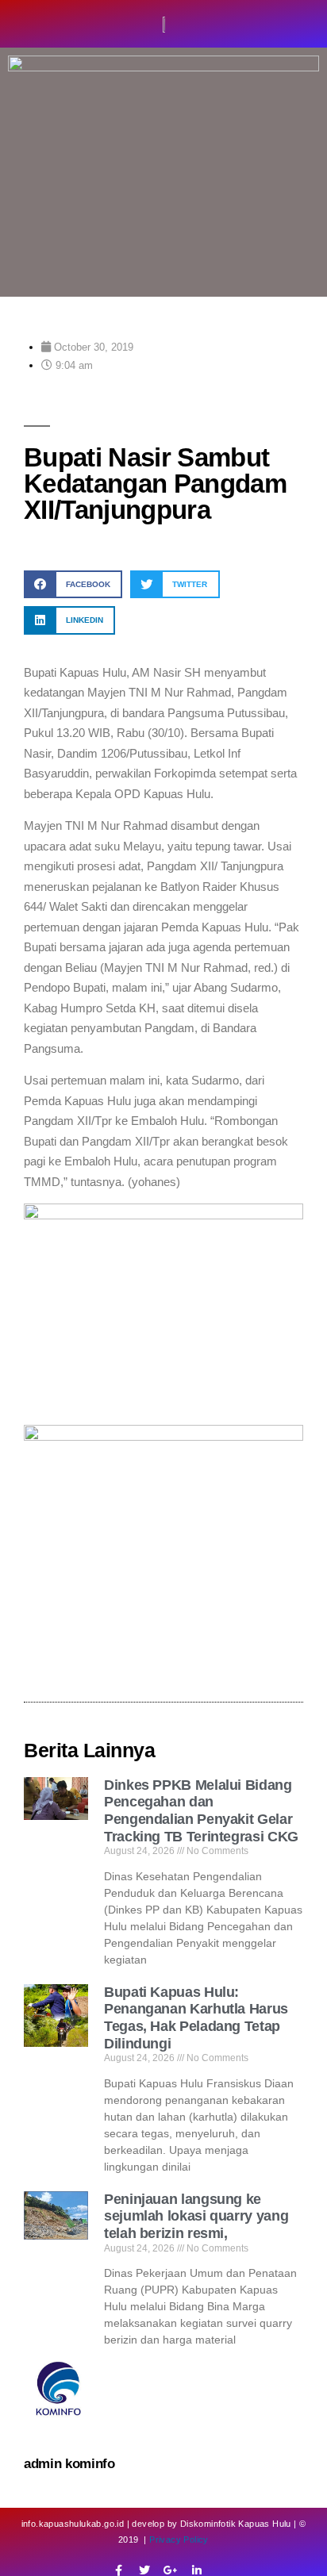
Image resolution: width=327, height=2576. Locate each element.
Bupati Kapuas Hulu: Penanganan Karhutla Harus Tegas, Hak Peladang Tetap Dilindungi (196, 2018)
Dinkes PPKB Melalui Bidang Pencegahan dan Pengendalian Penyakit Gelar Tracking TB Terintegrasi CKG (201, 1811)
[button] (73, 584)
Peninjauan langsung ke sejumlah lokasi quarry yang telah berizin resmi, (196, 2216)
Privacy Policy (179, 2540)
